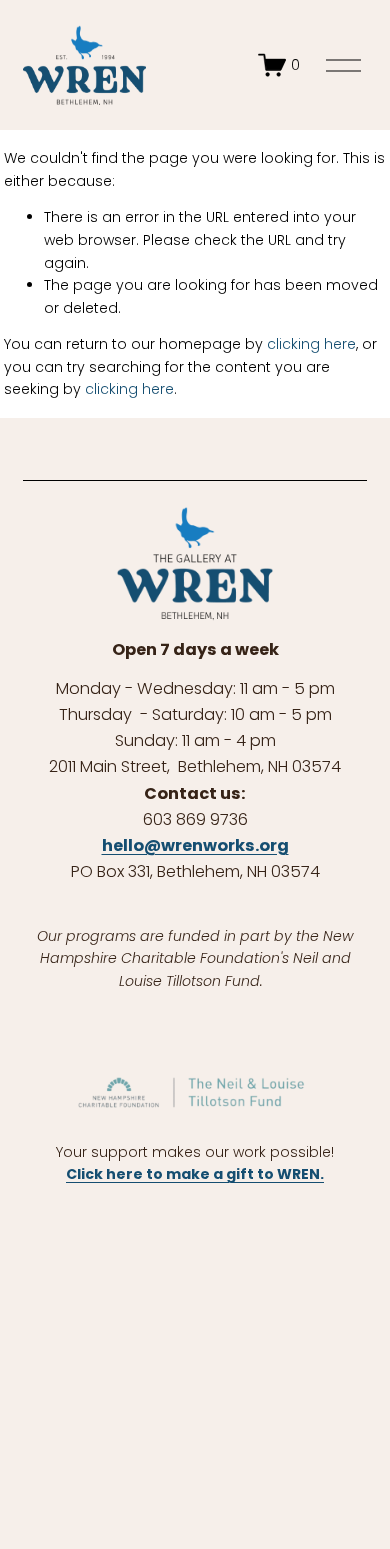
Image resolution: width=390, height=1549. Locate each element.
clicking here (311, 344)
